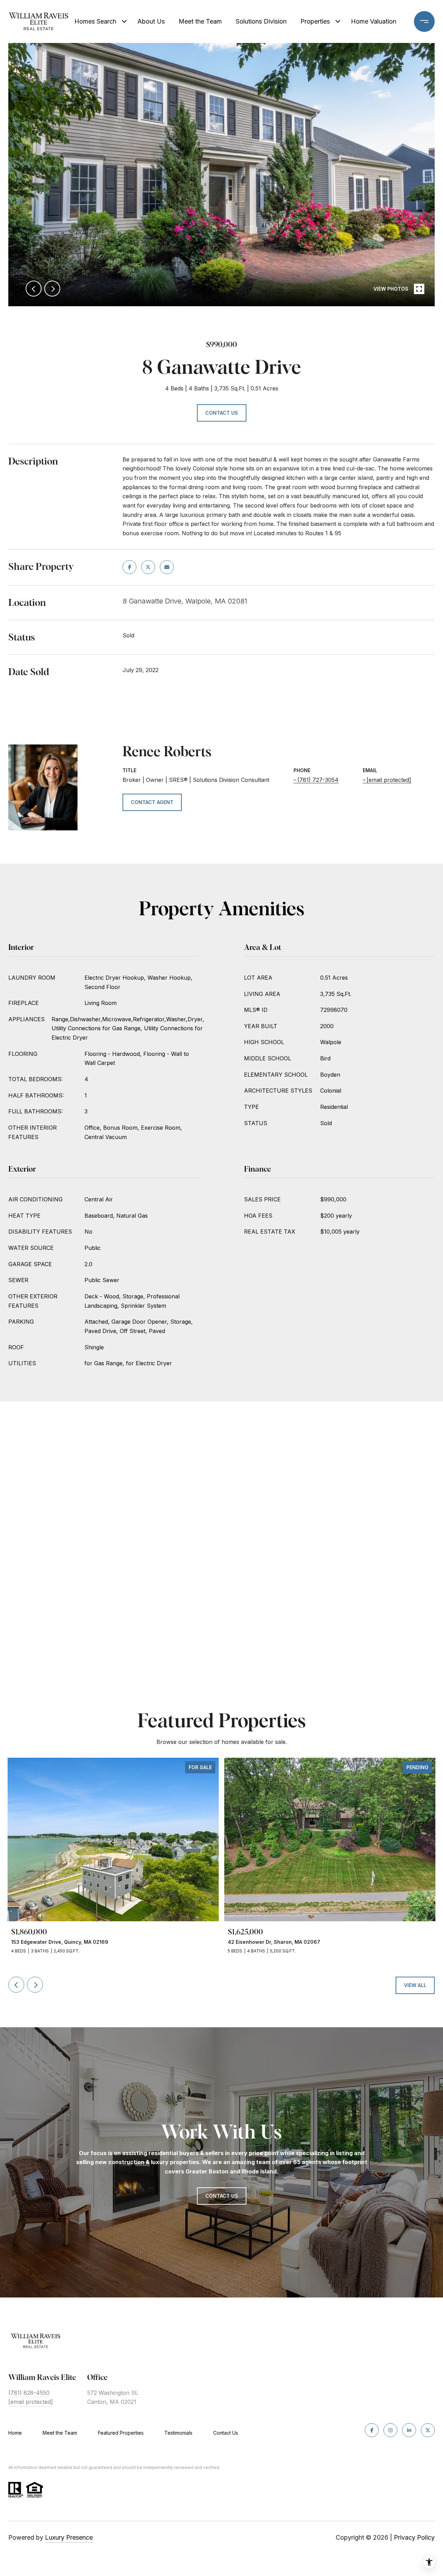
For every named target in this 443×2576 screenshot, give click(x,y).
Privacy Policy (414, 2537)
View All (415, 1985)
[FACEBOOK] (372, 2430)
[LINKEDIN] (409, 2430)
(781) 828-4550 (29, 2393)
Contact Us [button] (222, 413)
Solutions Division (261, 21)
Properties (315, 21)
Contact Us (226, 2433)
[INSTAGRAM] (390, 2430)
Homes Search (95, 21)
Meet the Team (200, 21)
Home (15, 2433)
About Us (151, 21)
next (52, 289)
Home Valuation (374, 21)
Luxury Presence (69, 2537)
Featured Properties (121, 2433)
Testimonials (178, 2433)
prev (34, 289)
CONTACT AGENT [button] (152, 802)
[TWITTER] (428, 2430)
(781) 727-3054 (318, 780)
